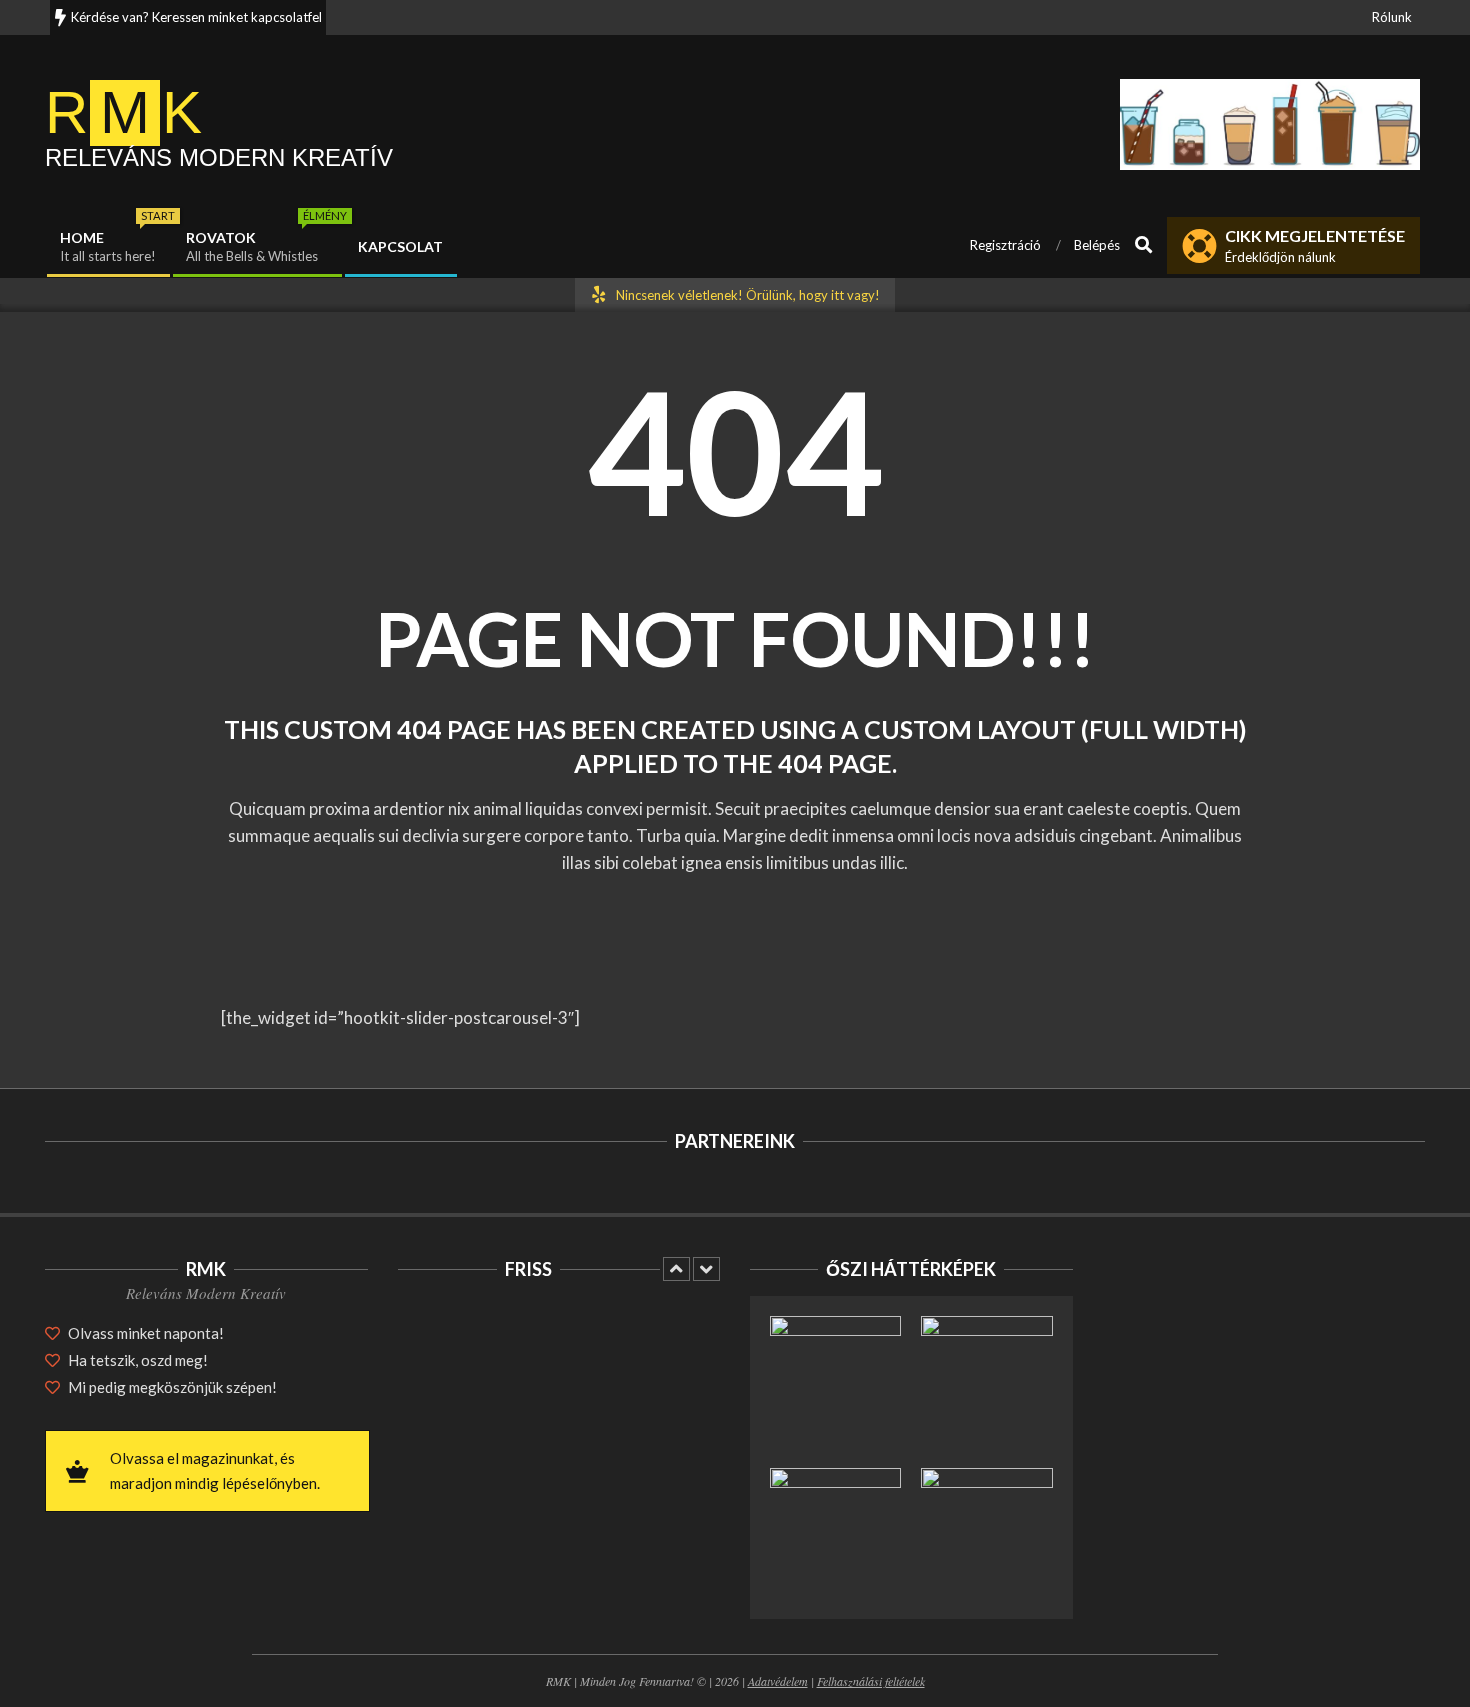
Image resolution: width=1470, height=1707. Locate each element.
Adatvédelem (778, 1681)
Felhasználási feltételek (871, 1681)
